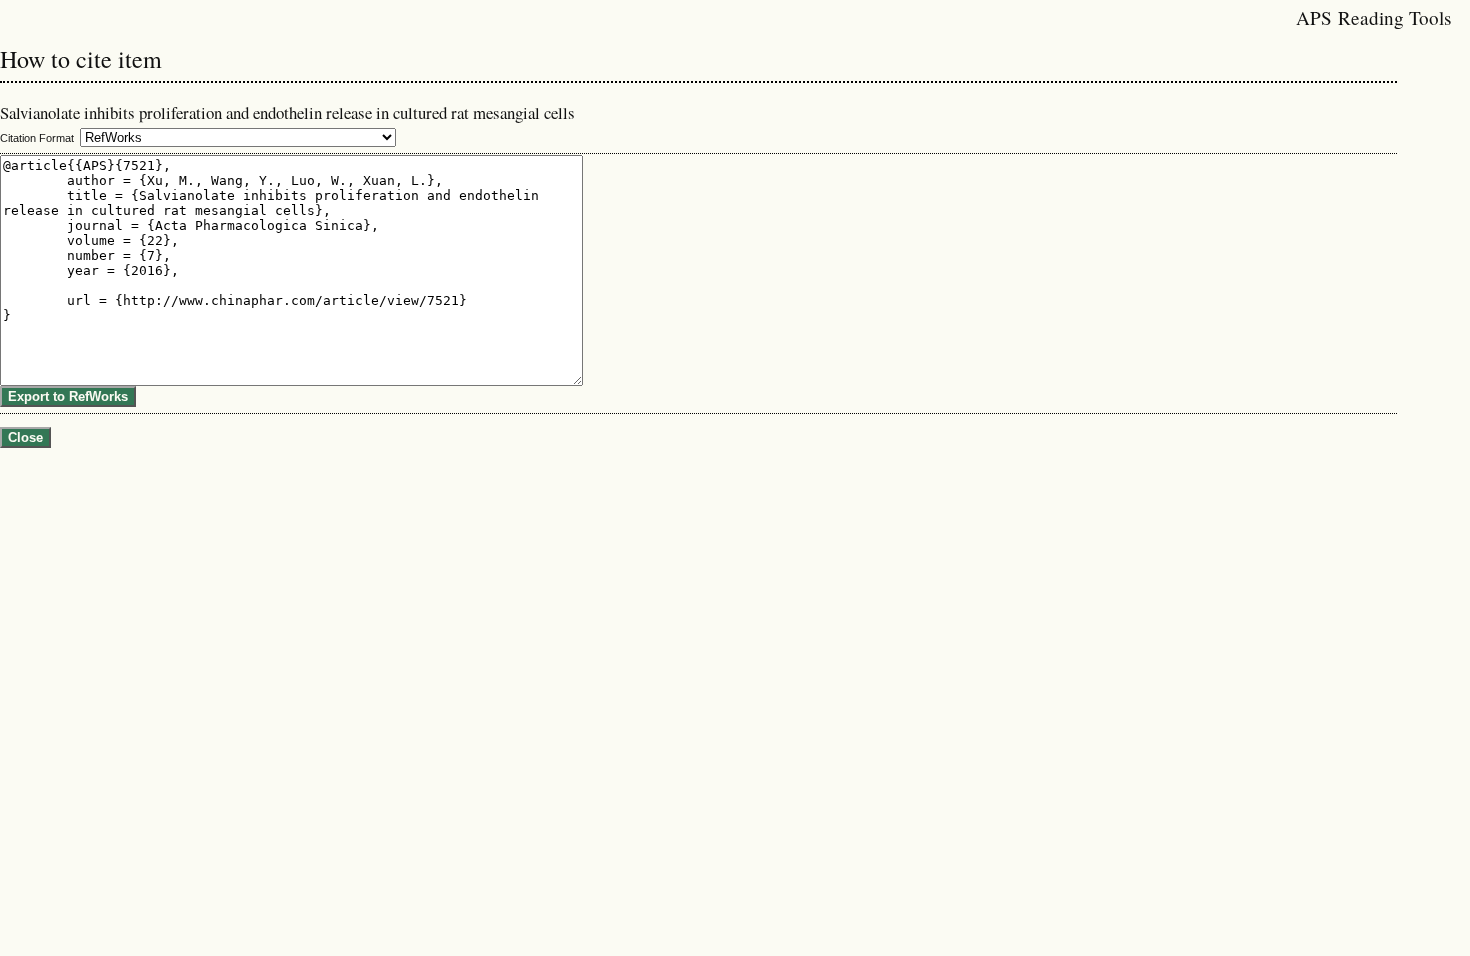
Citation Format (37, 138)
